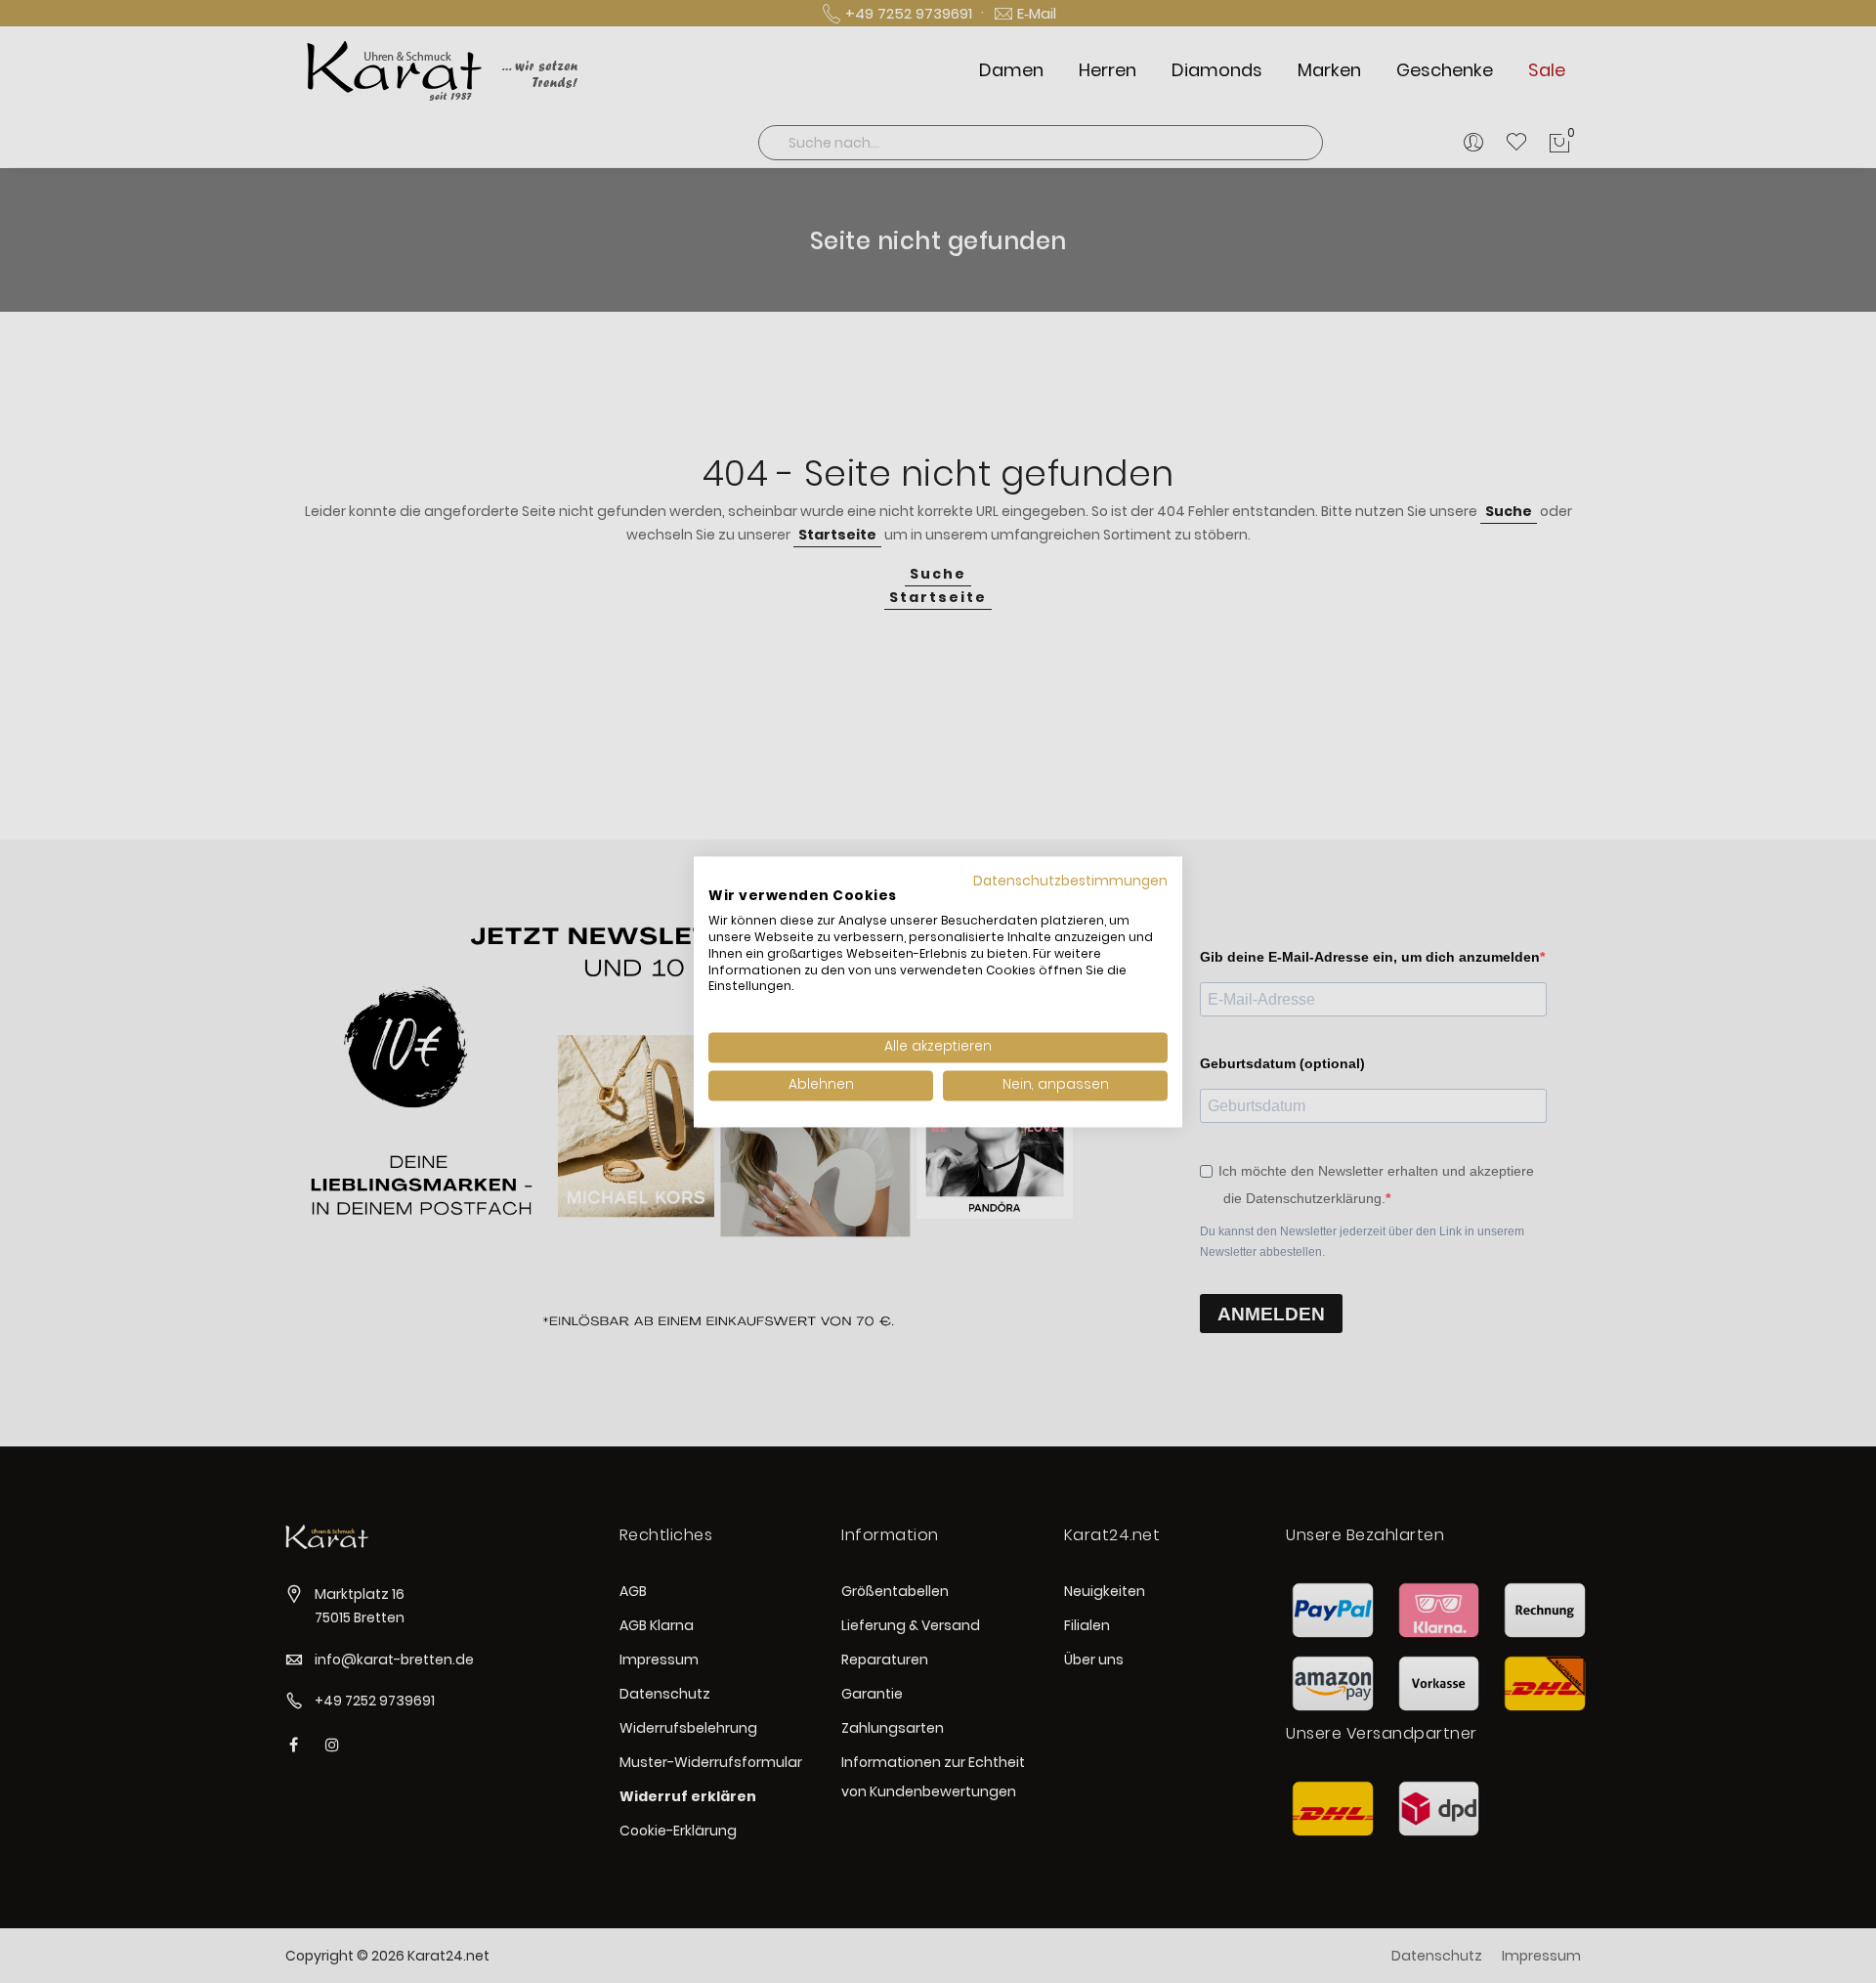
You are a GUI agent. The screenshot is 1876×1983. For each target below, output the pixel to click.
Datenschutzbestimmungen (1070, 881)
